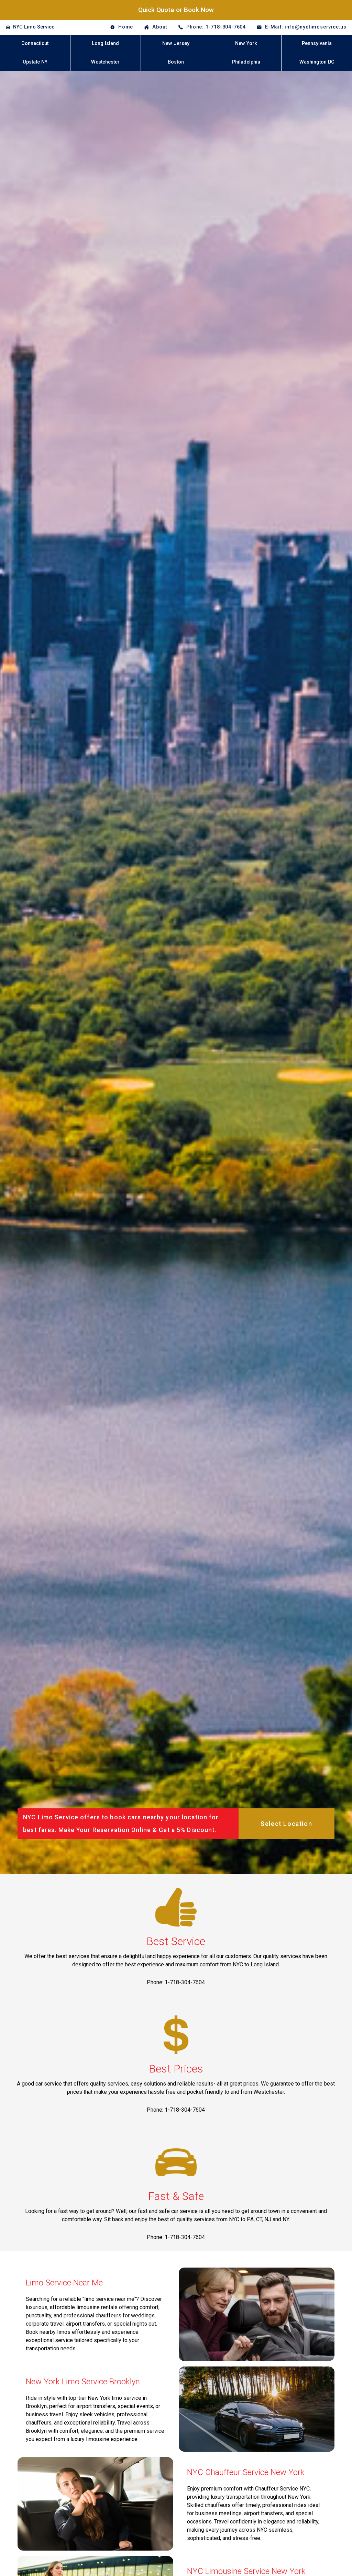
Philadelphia (246, 62)
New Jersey (176, 43)
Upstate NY (35, 62)
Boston (176, 62)
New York (246, 43)
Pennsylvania (317, 43)
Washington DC (317, 62)
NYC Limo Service (34, 27)
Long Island (105, 43)
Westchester (105, 62)
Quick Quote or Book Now (176, 10)
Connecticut (35, 43)
